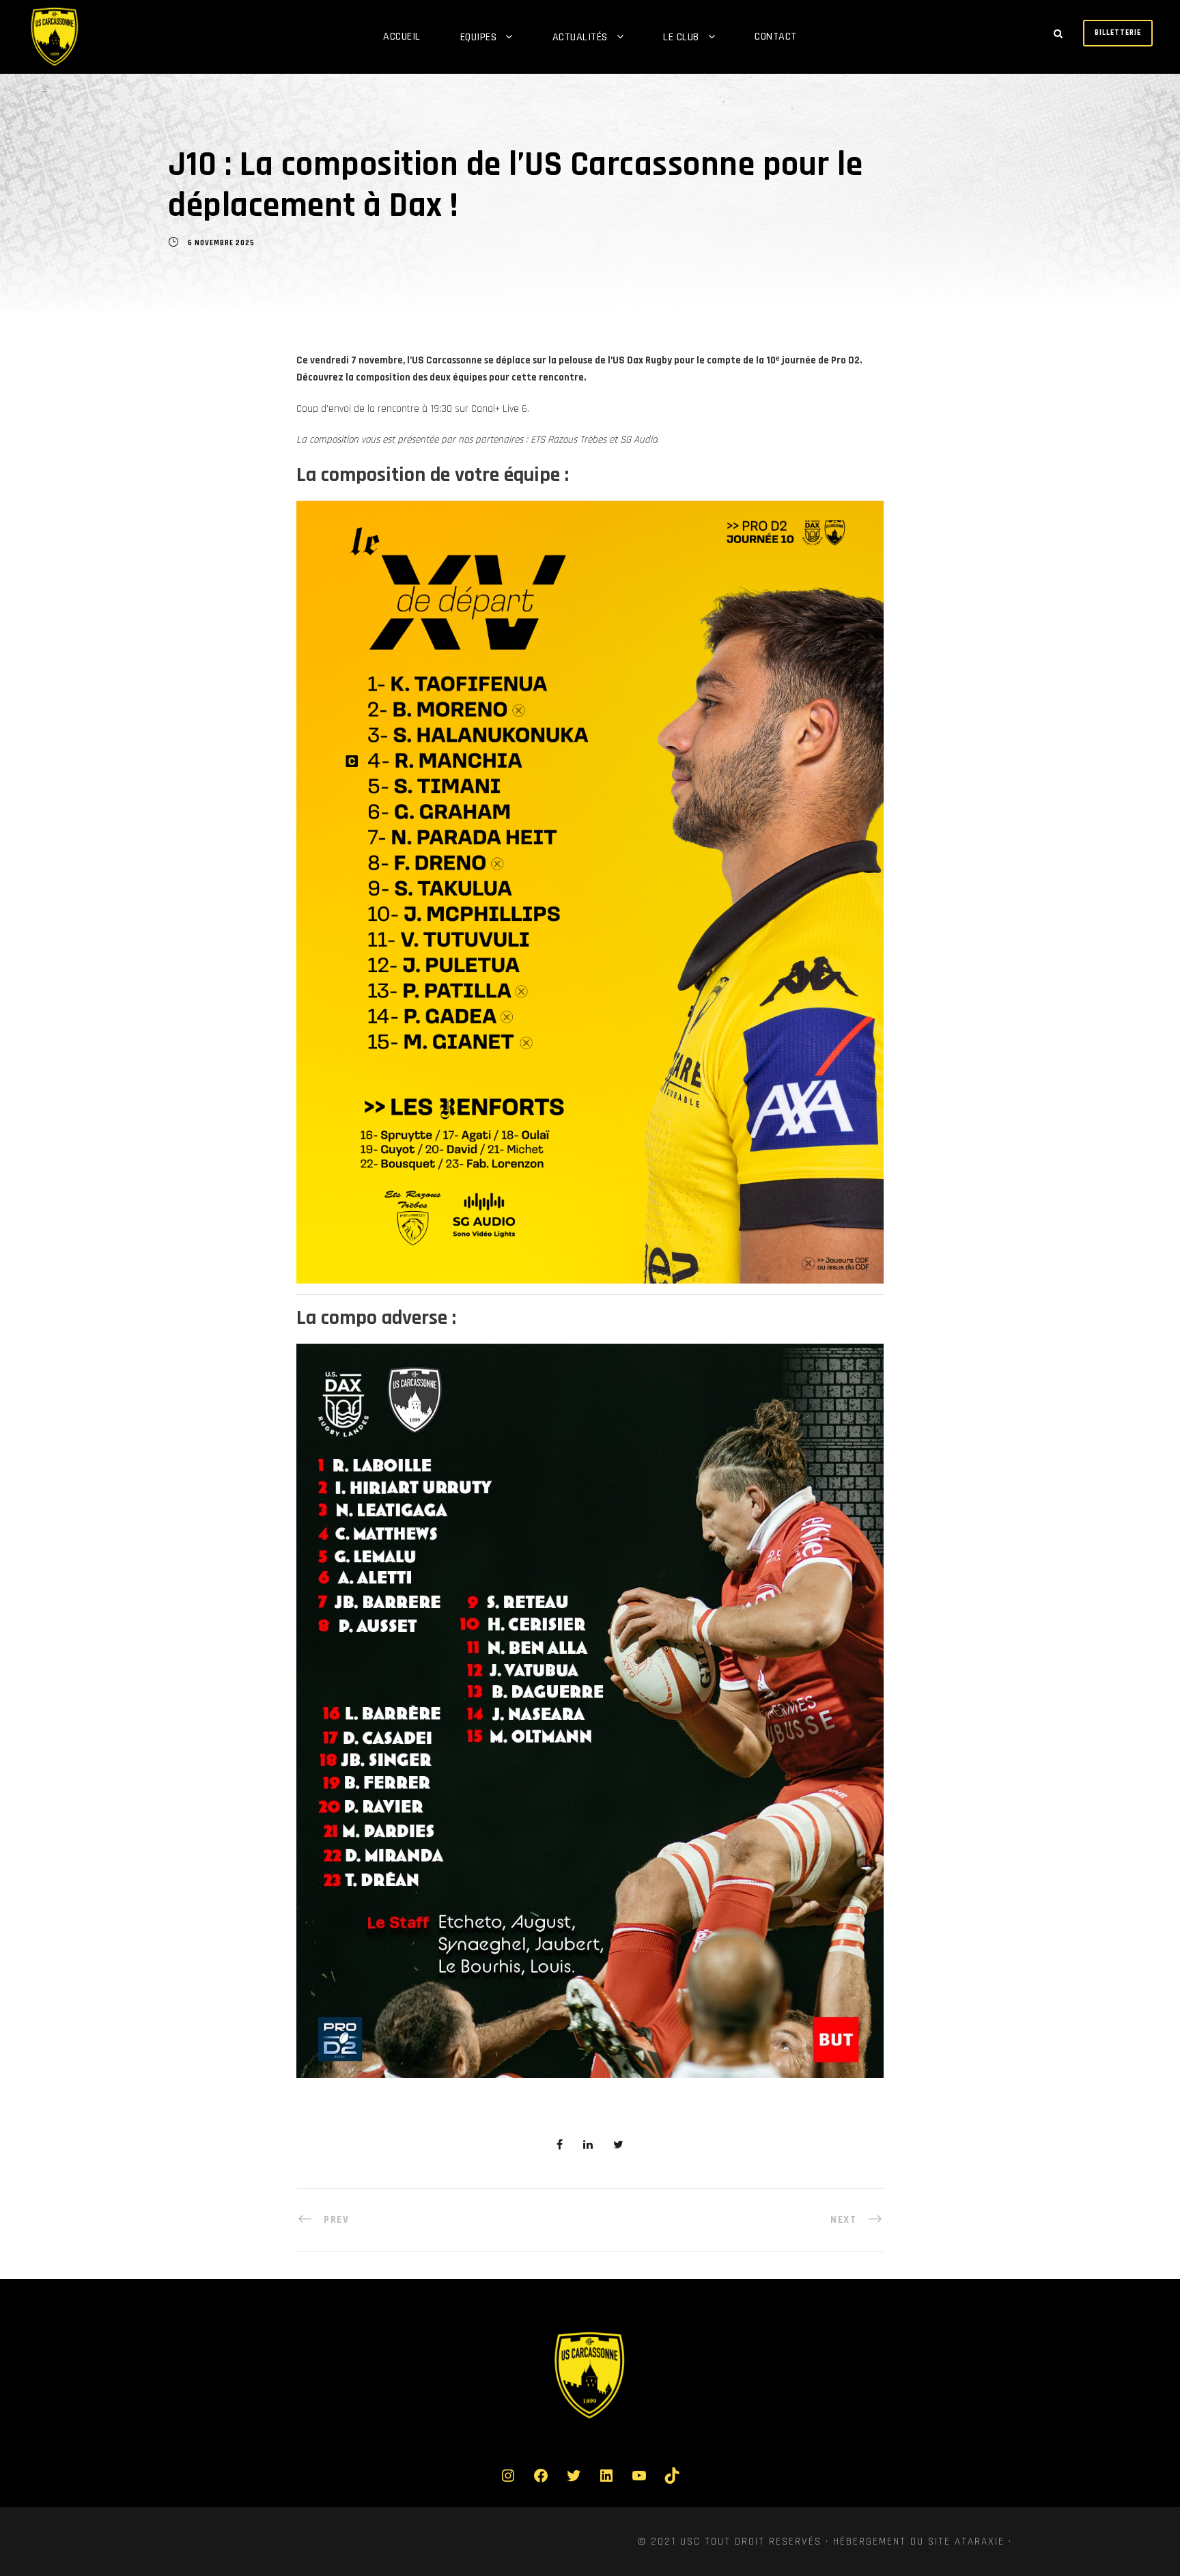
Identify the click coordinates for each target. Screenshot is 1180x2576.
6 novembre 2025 (221, 243)
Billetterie (1118, 33)
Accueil (402, 37)
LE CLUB (681, 37)
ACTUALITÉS (580, 37)
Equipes (479, 37)
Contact (776, 37)
